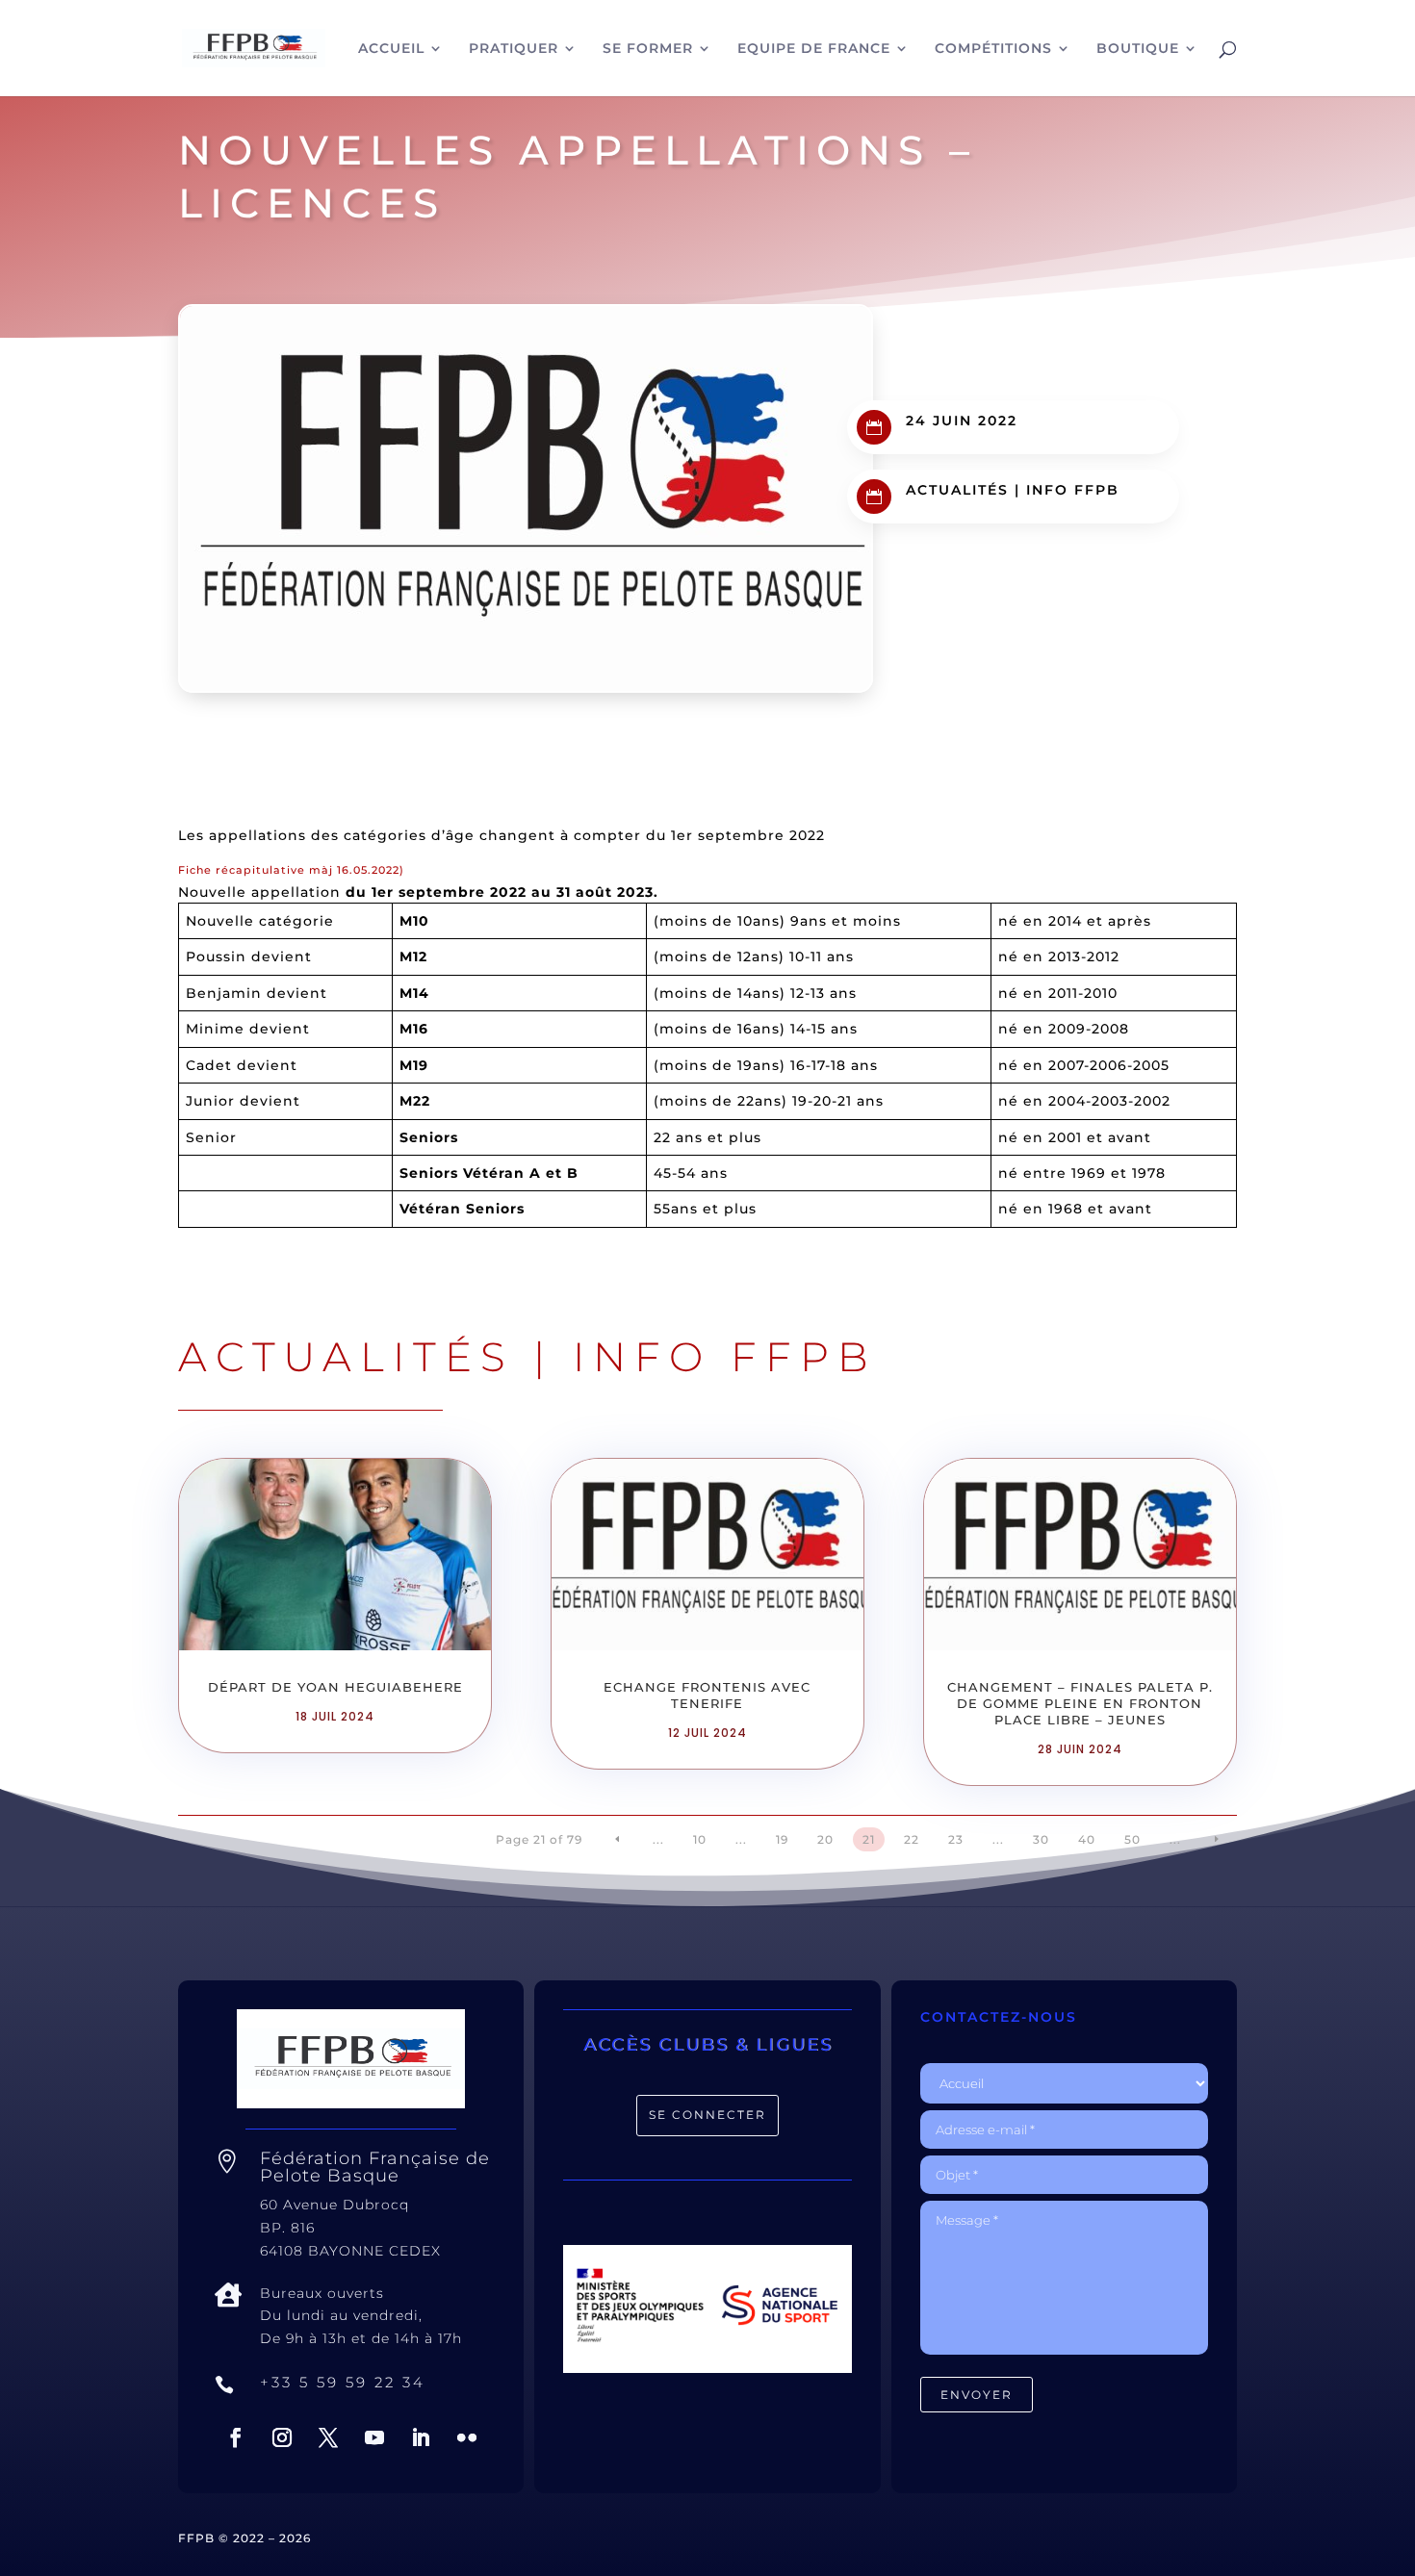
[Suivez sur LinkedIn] (421, 2437)
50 (1132, 1839)
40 (1087, 1839)
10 (700, 1839)
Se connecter (707, 2115)
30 (1041, 1839)
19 (782, 1839)
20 (825, 1839)
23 (956, 1839)
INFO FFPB (1073, 490)
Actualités (957, 490)
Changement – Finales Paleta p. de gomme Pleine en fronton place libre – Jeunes (1080, 1703)
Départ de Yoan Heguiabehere (335, 1687)
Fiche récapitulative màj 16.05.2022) (291, 870)
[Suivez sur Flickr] (467, 2437)
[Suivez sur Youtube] (374, 2437)
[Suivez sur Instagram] (282, 2437)
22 (912, 1839)
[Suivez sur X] (328, 2437)
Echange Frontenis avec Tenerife (707, 1695)
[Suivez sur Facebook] (236, 2437)
